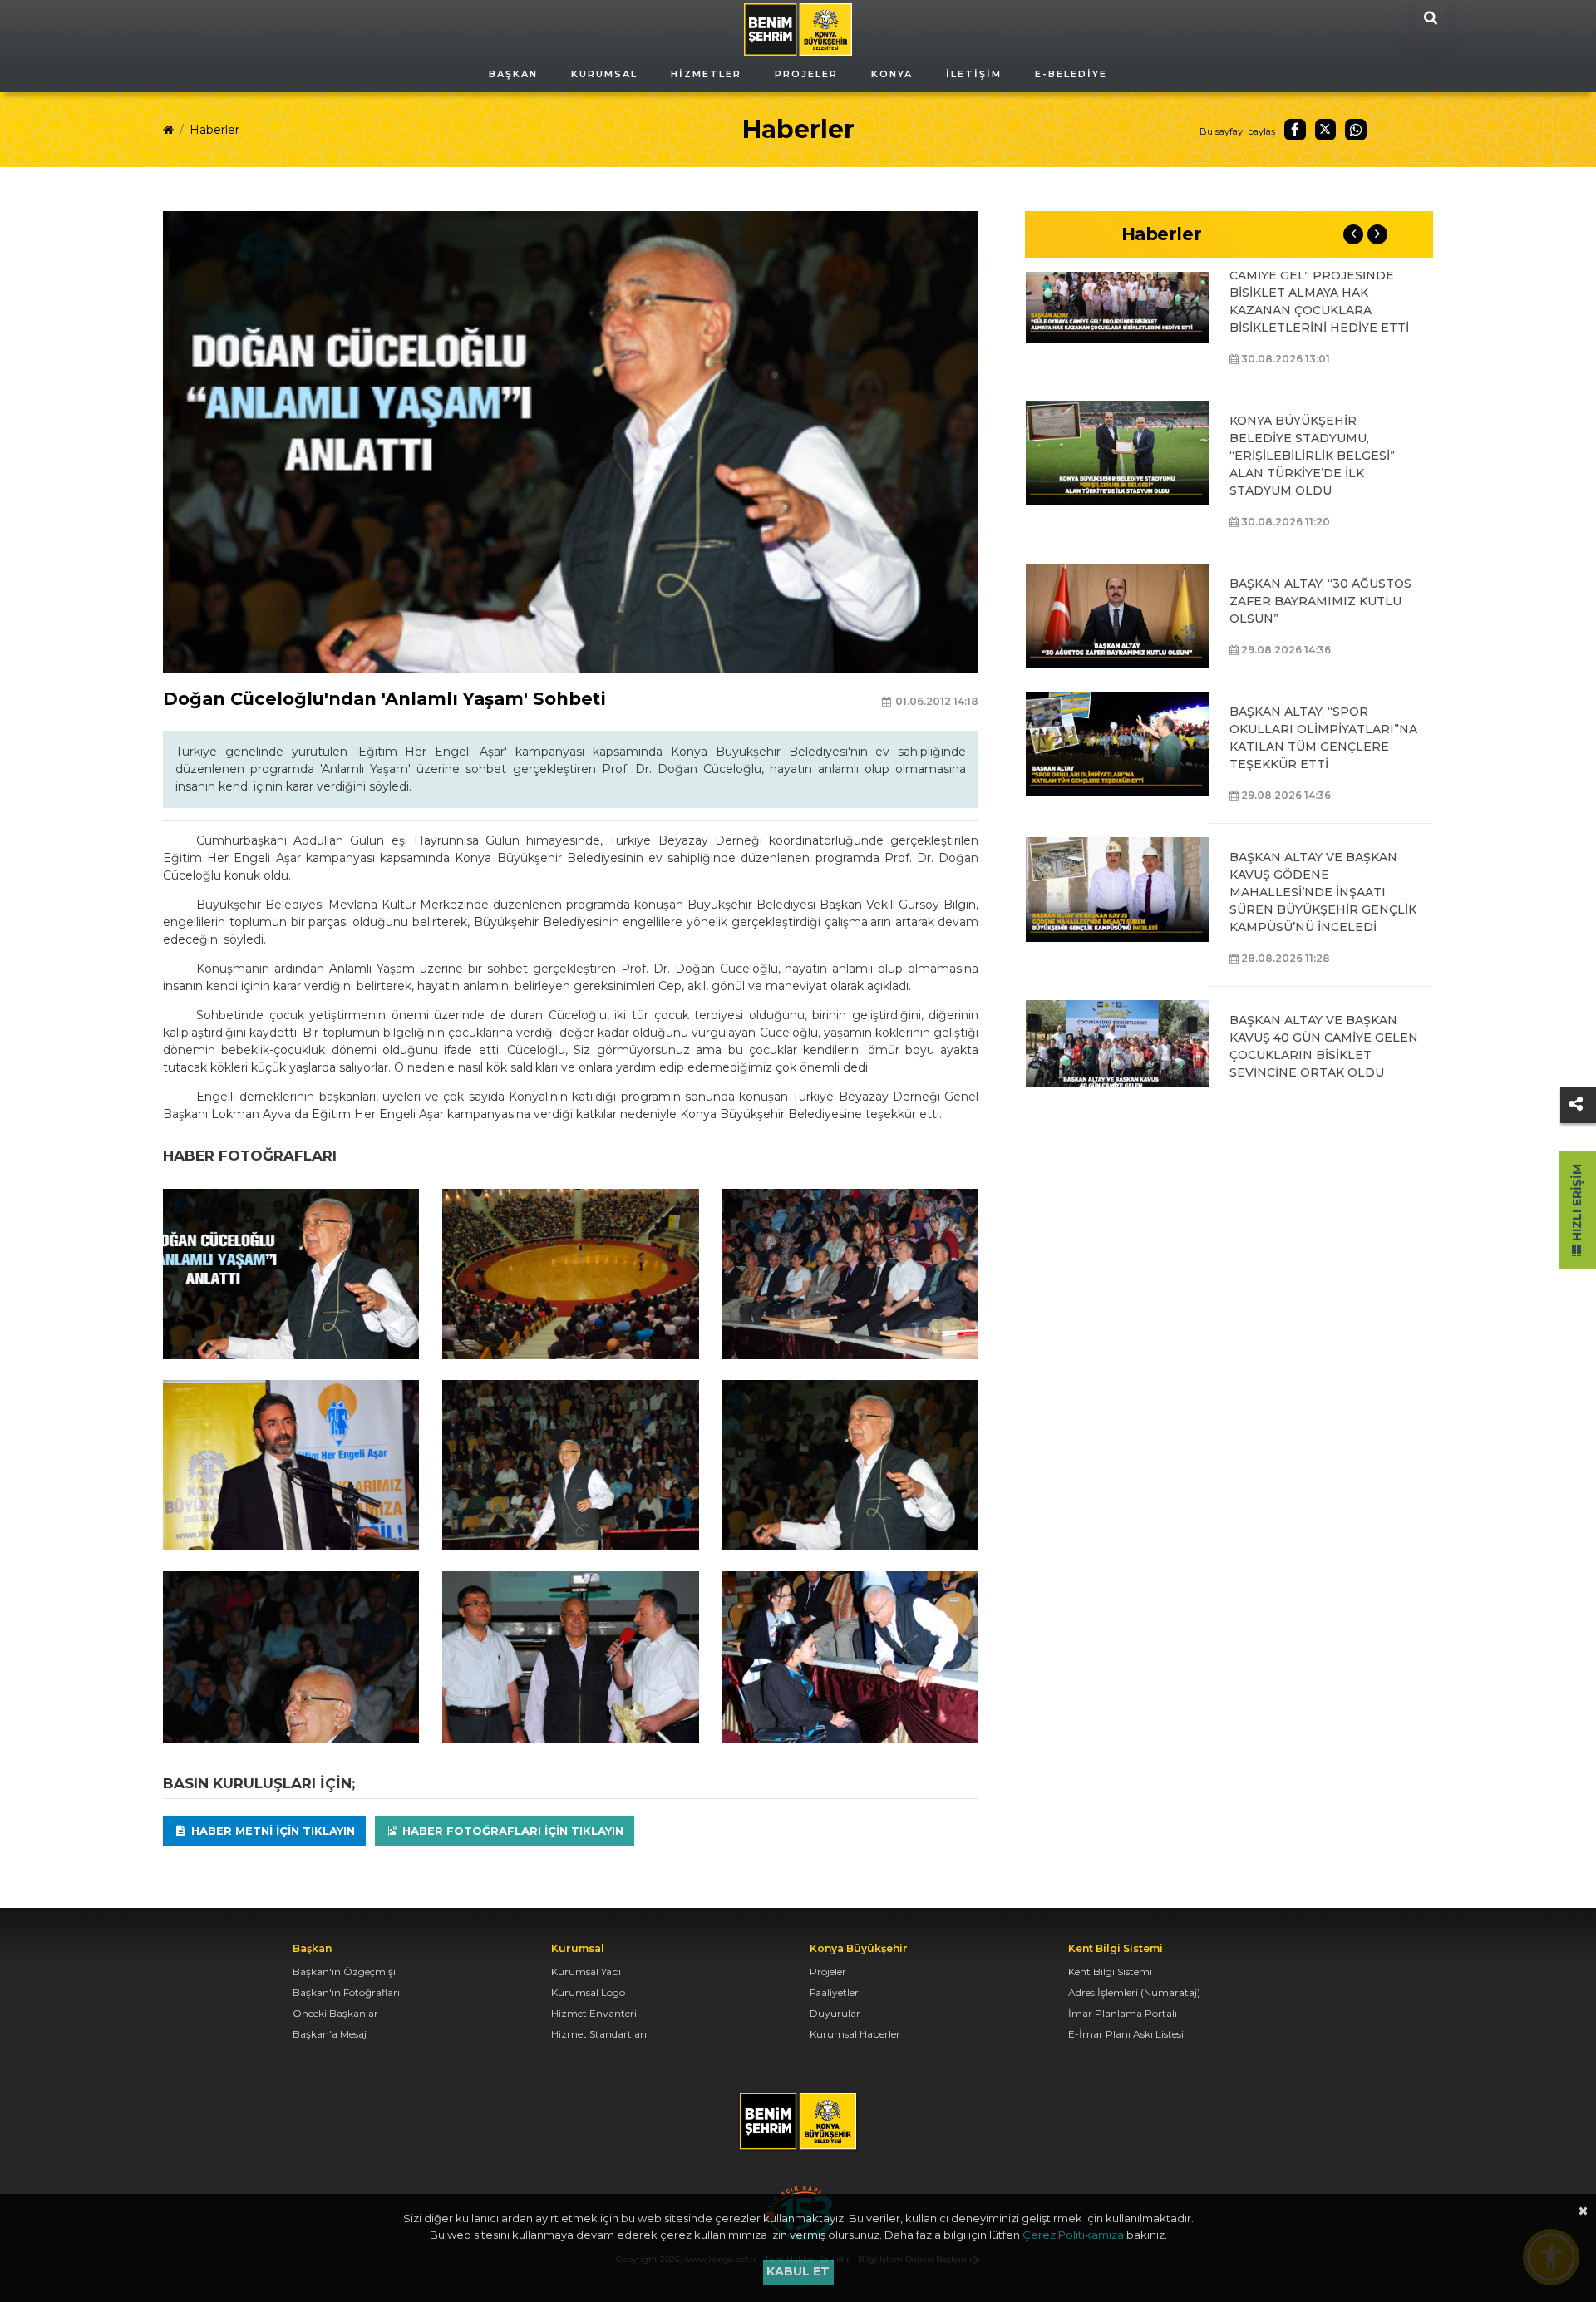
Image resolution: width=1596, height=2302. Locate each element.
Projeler (828, 1972)
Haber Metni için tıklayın (271, 1831)
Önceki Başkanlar (335, 2013)
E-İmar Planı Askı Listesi (1126, 2034)
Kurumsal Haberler (855, 2034)
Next (1377, 234)
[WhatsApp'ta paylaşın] (1356, 130)
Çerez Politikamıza (1073, 2235)
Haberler (214, 130)
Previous (1353, 234)
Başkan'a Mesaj (330, 2034)
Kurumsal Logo (588, 1992)
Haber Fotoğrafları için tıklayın (511, 1831)
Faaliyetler (834, 1992)
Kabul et (798, 2271)
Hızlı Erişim (1577, 1204)
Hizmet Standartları (599, 2034)
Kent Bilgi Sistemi (1110, 1972)
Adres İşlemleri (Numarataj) (1134, 1992)
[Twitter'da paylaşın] (1326, 130)
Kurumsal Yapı (586, 1972)
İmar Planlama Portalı (1123, 2013)
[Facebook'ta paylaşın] (1295, 130)
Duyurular (835, 2013)
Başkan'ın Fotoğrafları (346, 1992)
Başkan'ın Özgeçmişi (344, 1972)
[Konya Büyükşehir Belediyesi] (798, 28)
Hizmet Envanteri (594, 2013)
